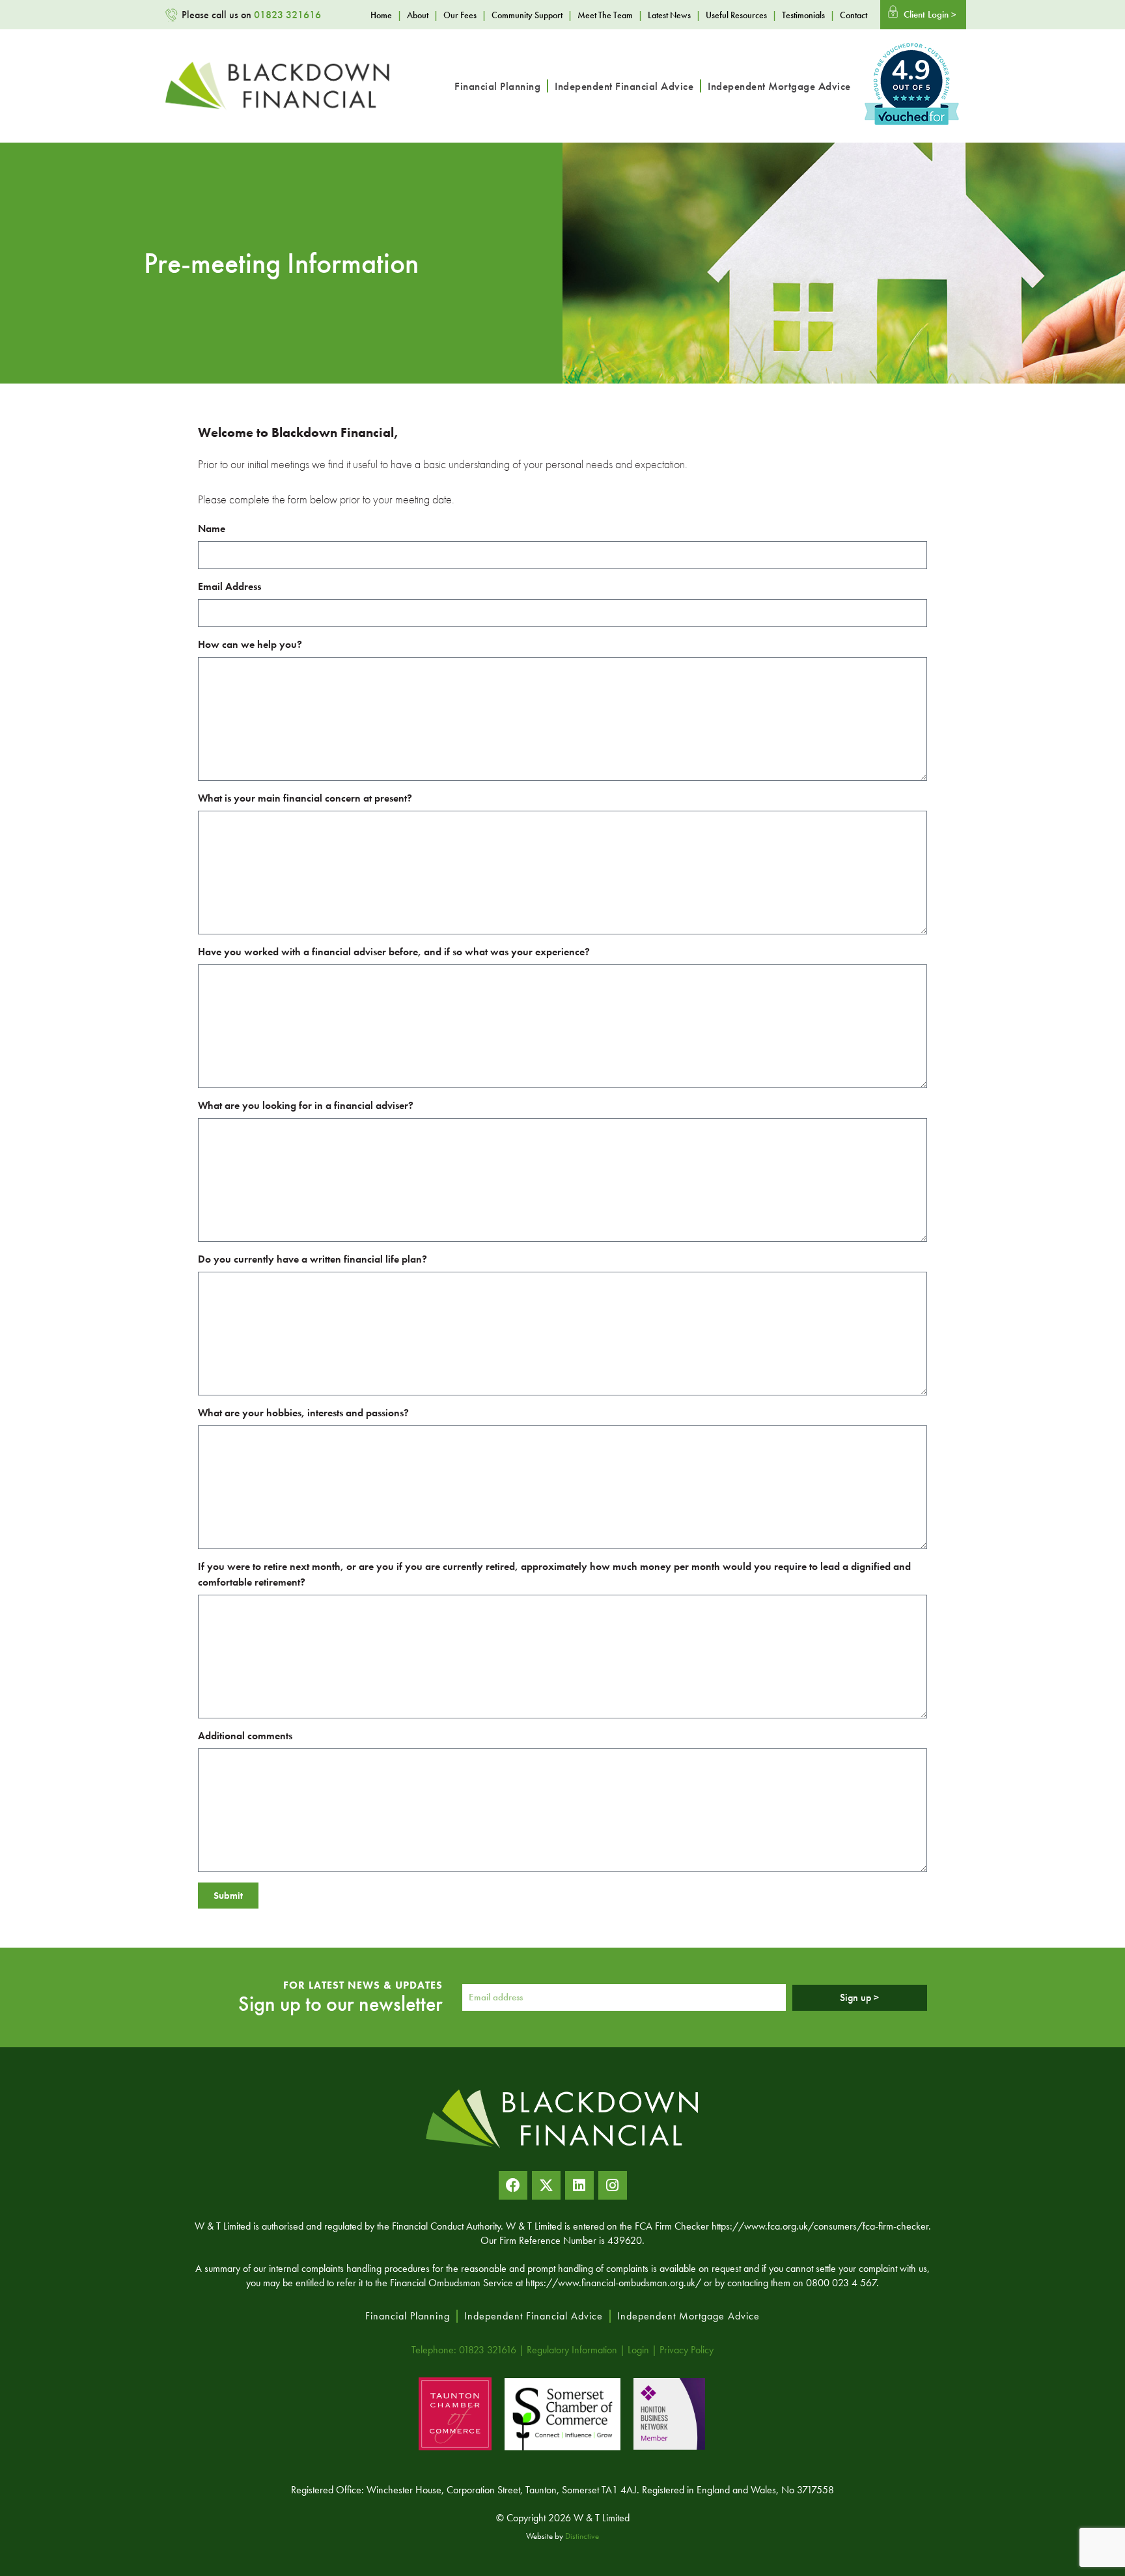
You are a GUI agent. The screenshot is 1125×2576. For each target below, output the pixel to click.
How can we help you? (250, 644)
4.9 (911, 71)
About (418, 15)
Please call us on (251, 15)
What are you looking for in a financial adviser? (306, 1105)
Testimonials (803, 15)
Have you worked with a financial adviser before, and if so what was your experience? (394, 952)
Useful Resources (736, 15)
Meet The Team (605, 15)
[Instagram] (613, 2185)
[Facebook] (513, 2185)
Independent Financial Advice (624, 86)
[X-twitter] (546, 2185)
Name (212, 528)
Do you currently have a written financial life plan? (312, 1259)
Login (638, 2350)
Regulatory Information (572, 2350)
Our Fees (460, 15)
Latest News (669, 15)
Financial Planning (497, 86)
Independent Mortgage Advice (779, 86)
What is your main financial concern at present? (305, 798)
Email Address (229, 586)
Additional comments (245, 1736)
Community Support (527, 15)
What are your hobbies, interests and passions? (303, 1413)
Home (381, 15)
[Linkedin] (579, 2185)
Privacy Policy (687, 2350)
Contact (854, 15)
